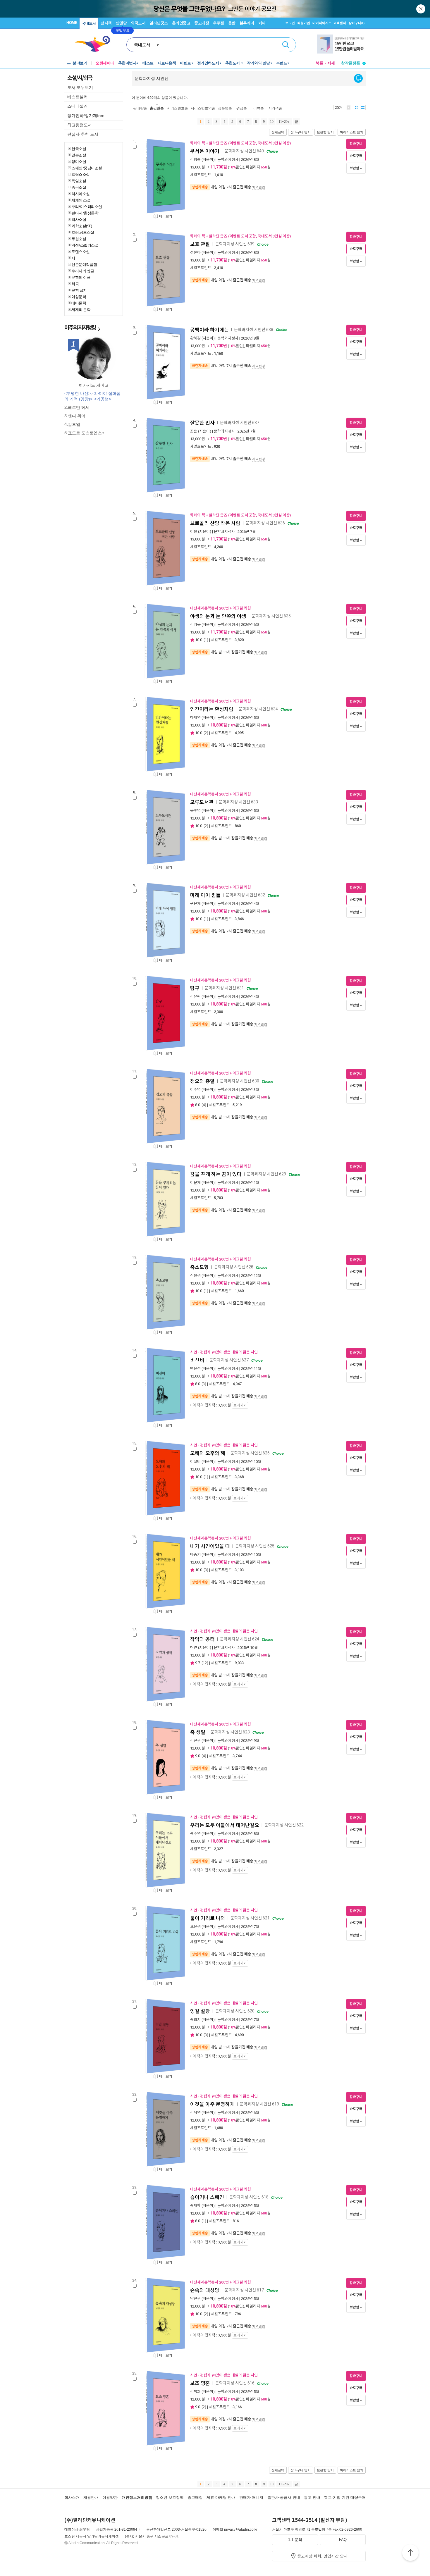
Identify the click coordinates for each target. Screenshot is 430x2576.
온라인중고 (181, 23)
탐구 (195, 988)
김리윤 (195, 625)
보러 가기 (240, 1405)
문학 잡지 (79, 290)
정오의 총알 (202, 1081)
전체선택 (278, 132)
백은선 (195, 1369)
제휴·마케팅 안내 (221, 2497)
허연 (194, 1648)
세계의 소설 (81, 200)
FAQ (343, 2540)
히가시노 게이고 (94, 385)
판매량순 (140, 108)
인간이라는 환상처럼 (212, 709)
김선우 (195, 1741)
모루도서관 (202, 802)
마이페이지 (320, 23)
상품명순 (225, 108)
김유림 (195, 997)
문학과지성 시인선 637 (240, 423)
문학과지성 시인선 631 (224, 988)
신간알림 (358, 78)
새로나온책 (167, 63)
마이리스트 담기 (352, 132)
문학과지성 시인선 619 (259, 2104)
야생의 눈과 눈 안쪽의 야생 (218, 616)
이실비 (195, 1462)
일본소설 (79, 155)
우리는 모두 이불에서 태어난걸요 (225, 1825)
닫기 (421, 9)
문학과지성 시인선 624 (240, 1639)
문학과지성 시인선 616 (235, 2383)
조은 (194, 431)
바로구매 (356, 156)
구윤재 (195, 904)
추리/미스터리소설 (87, 206)
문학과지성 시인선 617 (244, 2290)
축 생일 (198, 1732)
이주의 (80, 327)
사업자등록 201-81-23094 (117, 2529)
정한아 (195, 253)
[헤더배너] (341, 44)
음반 (232, 23)
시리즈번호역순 (203, 108)
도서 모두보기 (80, 87)
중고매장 (202, 23)
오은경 (195, 1927)
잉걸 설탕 (200, 2011)
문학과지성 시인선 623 (230, 1732)
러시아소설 (81, 194)
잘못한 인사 (202, 423)
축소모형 (199, 1267)
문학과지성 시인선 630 (240, 1081)
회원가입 (304, 23)
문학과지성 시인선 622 (284, 1825)
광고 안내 (312, 2497)
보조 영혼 (200, 2383)
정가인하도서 (208, 63)
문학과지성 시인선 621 (250, 1918)
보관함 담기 (325, 132)
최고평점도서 (80, 125)
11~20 (283, 122)
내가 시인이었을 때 (210, 1546)
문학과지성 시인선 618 (249, 2197)
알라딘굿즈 (159, 23)
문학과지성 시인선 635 (271, 616)
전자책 (106, 23)
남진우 (195, 2299)
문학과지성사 (228, 160)
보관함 (354, 168)
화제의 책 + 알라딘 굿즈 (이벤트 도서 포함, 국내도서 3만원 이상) (240, 143)
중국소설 (79, 187)
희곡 (75, 284)
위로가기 (410, 2553)
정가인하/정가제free (86, 116)
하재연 (195, 718)
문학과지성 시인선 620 (235, 2011)
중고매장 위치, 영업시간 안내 (322, 2556)
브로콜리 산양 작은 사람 (215, 523)
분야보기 (80, 63)
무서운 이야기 (205, 151)
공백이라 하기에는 (209, 330)
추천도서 (233, 63)
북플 (319, 63)
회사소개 (72, 2497)
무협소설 (79, 239)
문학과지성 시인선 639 (235, 244)
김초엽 (74, 424)
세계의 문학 (81, 309)
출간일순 (157, 108)
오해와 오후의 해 (208, 1453)
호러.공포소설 (83, 232)
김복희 (195, 2392)
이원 (194, 532)
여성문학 (79, 297)
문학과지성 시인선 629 (266, 1174)
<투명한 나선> (78, 393)
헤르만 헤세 (79, 407)
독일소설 (79, 181)
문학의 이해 (81, 277)
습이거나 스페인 (207, 2197)
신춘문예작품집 (84, 264)
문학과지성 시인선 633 (238, 802)
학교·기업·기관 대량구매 (345, 2497)
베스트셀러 (78, 97)
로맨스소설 (81, 252)
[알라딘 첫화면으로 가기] (95, 44)
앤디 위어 (77, 416)
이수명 (195, 1090)
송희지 (195, 2020)
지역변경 (259, 187)
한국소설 (79, 149)
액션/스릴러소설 (85, 245)
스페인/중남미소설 (87, 168)
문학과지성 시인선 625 (255, 1546)
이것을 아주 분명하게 (212, 2104)
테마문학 (79, 303)
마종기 (195, 1555)
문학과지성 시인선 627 (229, 1360)
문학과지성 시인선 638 (254, 330)
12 (205, 1663)
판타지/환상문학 (85, 213)
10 (272, 122)
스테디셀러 (78, 106)
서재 (331, 63)
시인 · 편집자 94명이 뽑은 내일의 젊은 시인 (224, 1352)
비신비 (197, 1360)
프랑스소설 (81, 174)
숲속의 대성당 (205, 2290)
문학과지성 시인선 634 (258, 709)
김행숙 (195, 160)
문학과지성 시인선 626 (250, 1453)
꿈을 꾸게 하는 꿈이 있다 (216, 1174)
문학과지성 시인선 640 (244, 151)
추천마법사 (127, 63)
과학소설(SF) (82, 226)
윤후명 (195, 811)
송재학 (195, 2206)
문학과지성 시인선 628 (234, 1267)
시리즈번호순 (178, 108)
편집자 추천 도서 (83, 134)
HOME (72, 23)
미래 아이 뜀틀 (205, 895)
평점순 (242, 108)
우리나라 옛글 (83, 271)
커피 (262, 23)
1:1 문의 (295, 2540)
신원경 (195, 1276)
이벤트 (185, 63)
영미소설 (79, 161)
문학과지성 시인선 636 (265, 523)
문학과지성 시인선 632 (245, 895)
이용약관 (110, 2497)
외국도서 (138, 23)
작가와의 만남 (258, 63)
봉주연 (195, 1834)
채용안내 (91, 2497)
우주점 (219, 23)
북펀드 (282, 63)
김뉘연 (195, 2113)
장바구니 (356, 23)
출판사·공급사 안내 (284, 2497)
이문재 (195, 1183)
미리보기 (166, 216)
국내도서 (89, 23)
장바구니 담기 (301, 132)
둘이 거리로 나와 (208, 1918)
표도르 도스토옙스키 (87, 433)
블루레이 (247, 23)
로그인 (290, 23)
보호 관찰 (200, 244)
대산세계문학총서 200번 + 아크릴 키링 (221, 608)
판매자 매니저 (251, 2497)
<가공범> (103, 399)
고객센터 (340, 23)
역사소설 (79, 219)
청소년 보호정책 (170, 2497)
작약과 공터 (202, 1639)
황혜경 (195, 338)
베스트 (148, 63)
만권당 (121, 23)
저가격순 (275, 108)
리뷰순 (259, 108)
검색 (286, 45)
